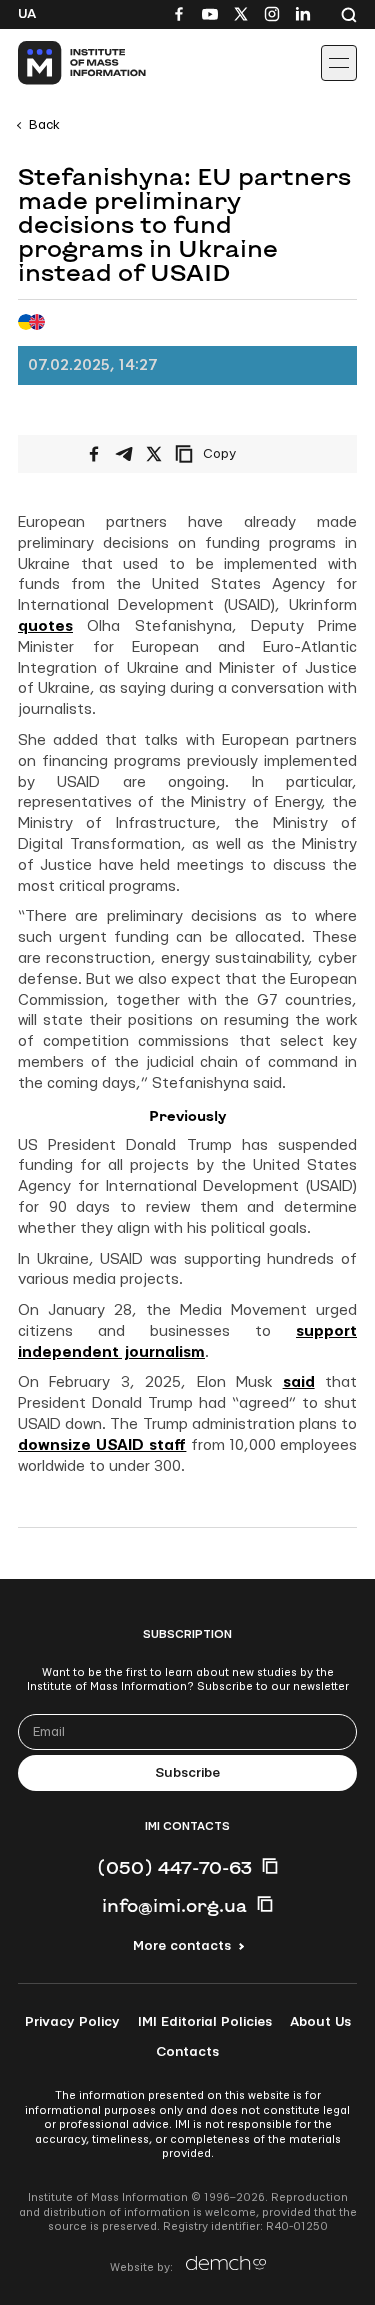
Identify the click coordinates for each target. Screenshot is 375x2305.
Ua (27, 14)
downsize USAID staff (102, 1445)
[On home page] (60, 63)
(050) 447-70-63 (174, 1867)
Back (44, 125)
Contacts (187, 2052)
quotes (45, 626)
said (299, 1382)
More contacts (182, 1946)
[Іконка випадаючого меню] (339, 63)
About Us (320, 2022)
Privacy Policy (72, 2022)
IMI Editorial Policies (205, 2022)
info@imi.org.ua (174, 1905)
